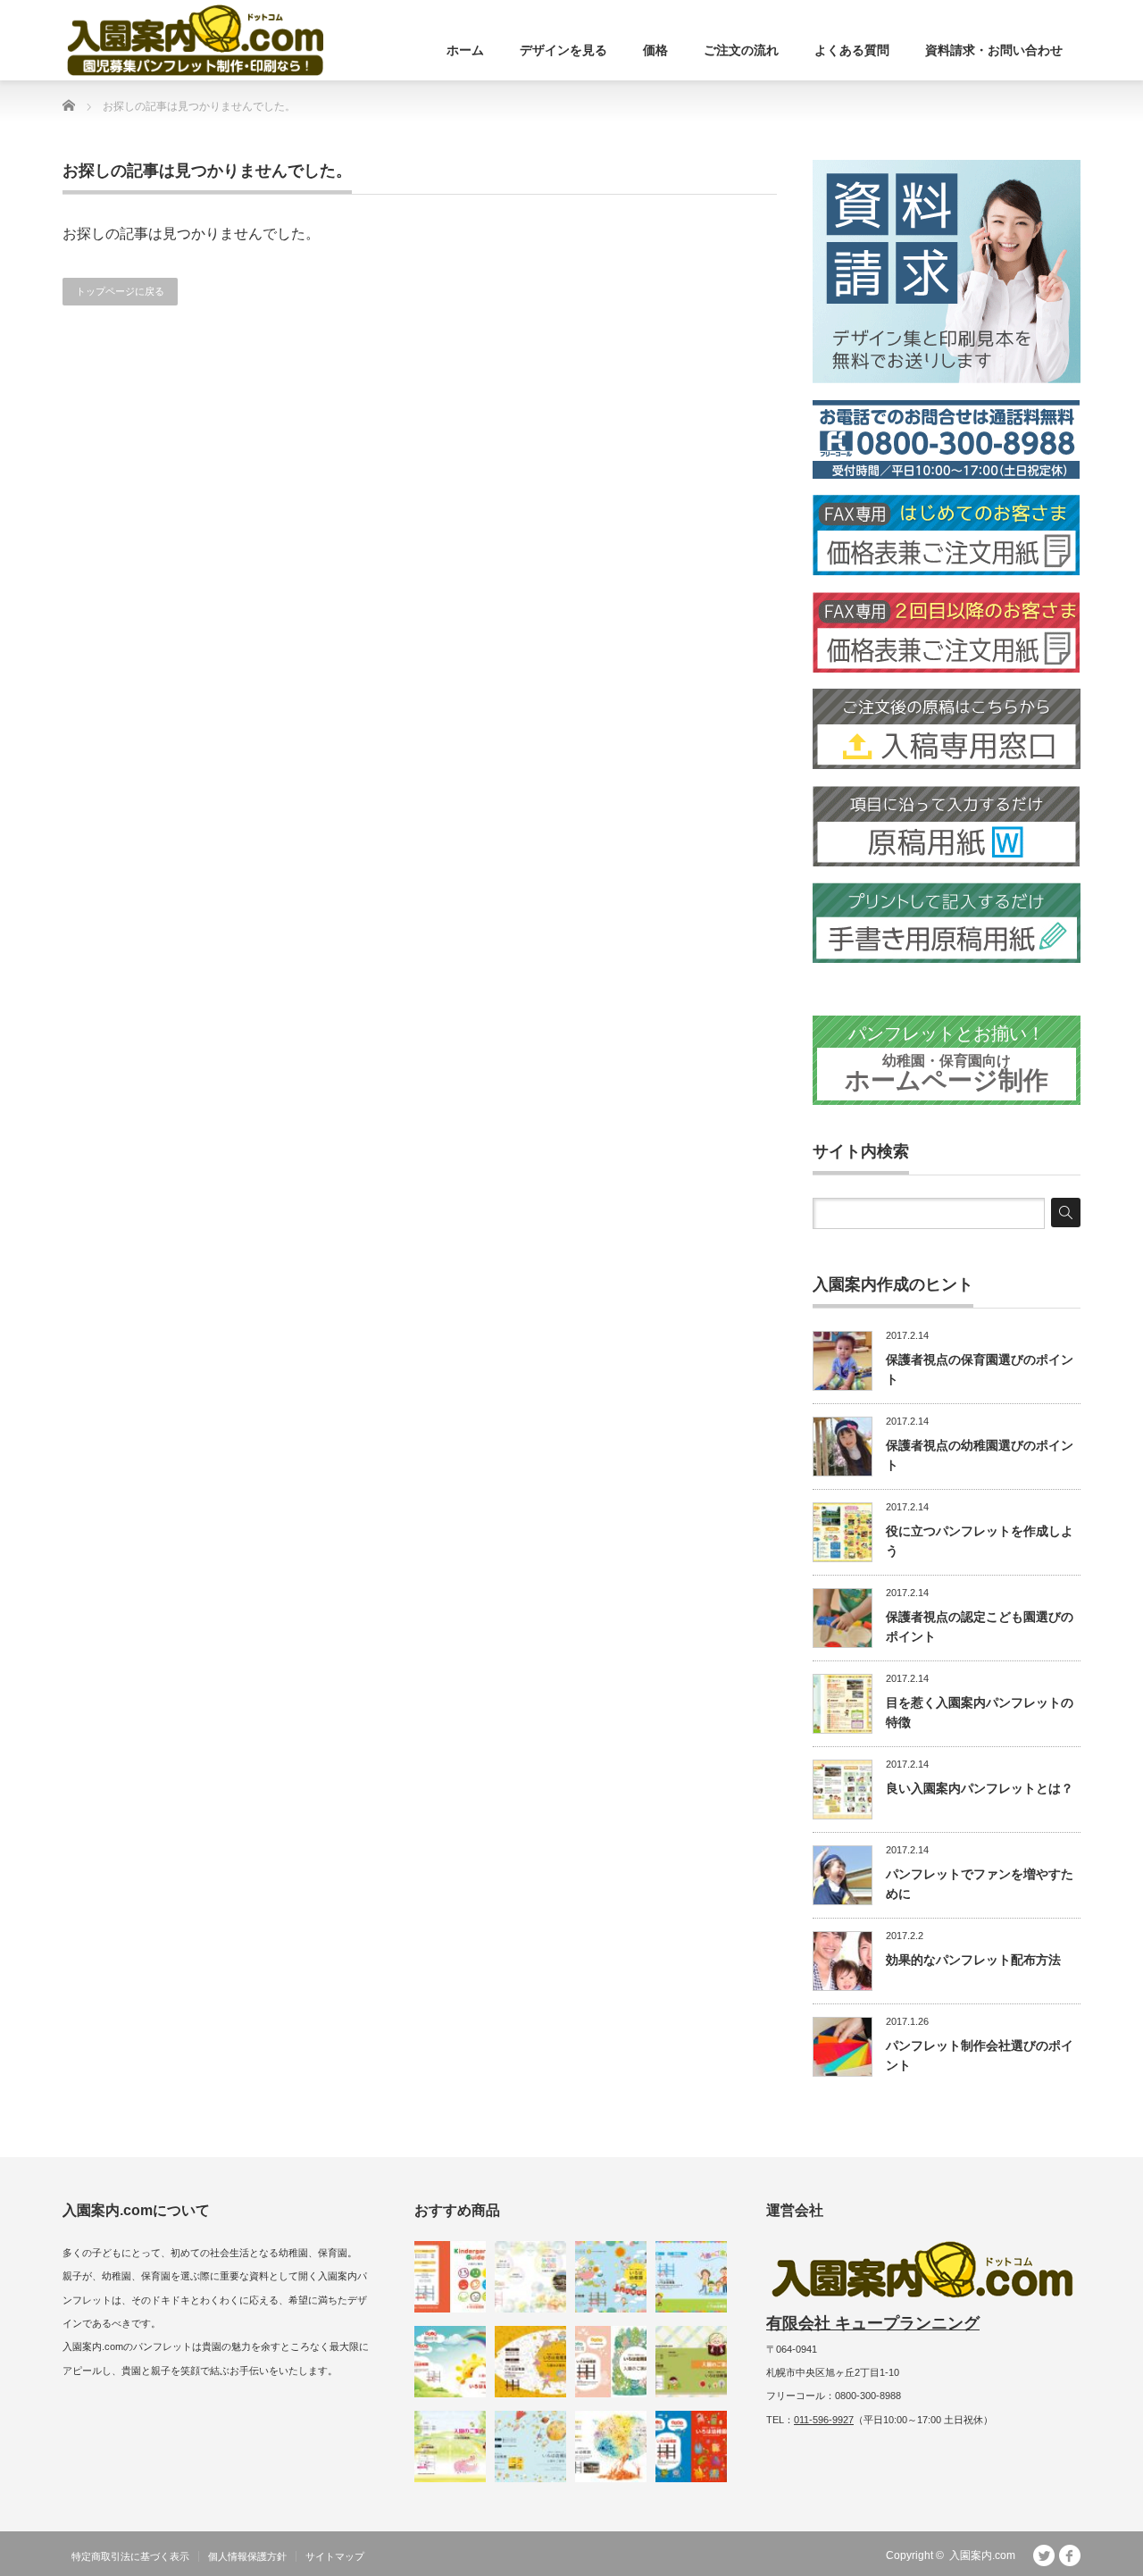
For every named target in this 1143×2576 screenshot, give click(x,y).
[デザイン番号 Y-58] (450, 2362)
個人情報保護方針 (247, 2556)
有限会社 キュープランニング (873, 2323)
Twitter (1044, 2555)
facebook (1070, 2555)
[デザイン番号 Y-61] (611, 2277)
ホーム (465, 50)
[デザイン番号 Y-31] (530, 2362)
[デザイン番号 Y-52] (530, 2446)
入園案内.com (982, 2555)
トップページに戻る (120, 291)
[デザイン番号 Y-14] (691, 2277)
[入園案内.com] (195, 40)
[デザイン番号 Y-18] (691, 2362)
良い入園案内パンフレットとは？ (980, 1788)
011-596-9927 (824, 2420)
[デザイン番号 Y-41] (611, 2446)
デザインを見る (563, 50)
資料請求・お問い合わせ (994, 50)
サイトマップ (335, 2556)
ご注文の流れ (741, 50)
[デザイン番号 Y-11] (450, 2277)
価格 (655, 50)
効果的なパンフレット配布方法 (973, 1960)
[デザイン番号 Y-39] (530, 2277)
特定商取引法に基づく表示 (130, 2556)
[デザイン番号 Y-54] (611, 2362)
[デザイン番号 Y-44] (691, 2446)
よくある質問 (852, 50)
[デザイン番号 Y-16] (450, 2446)
